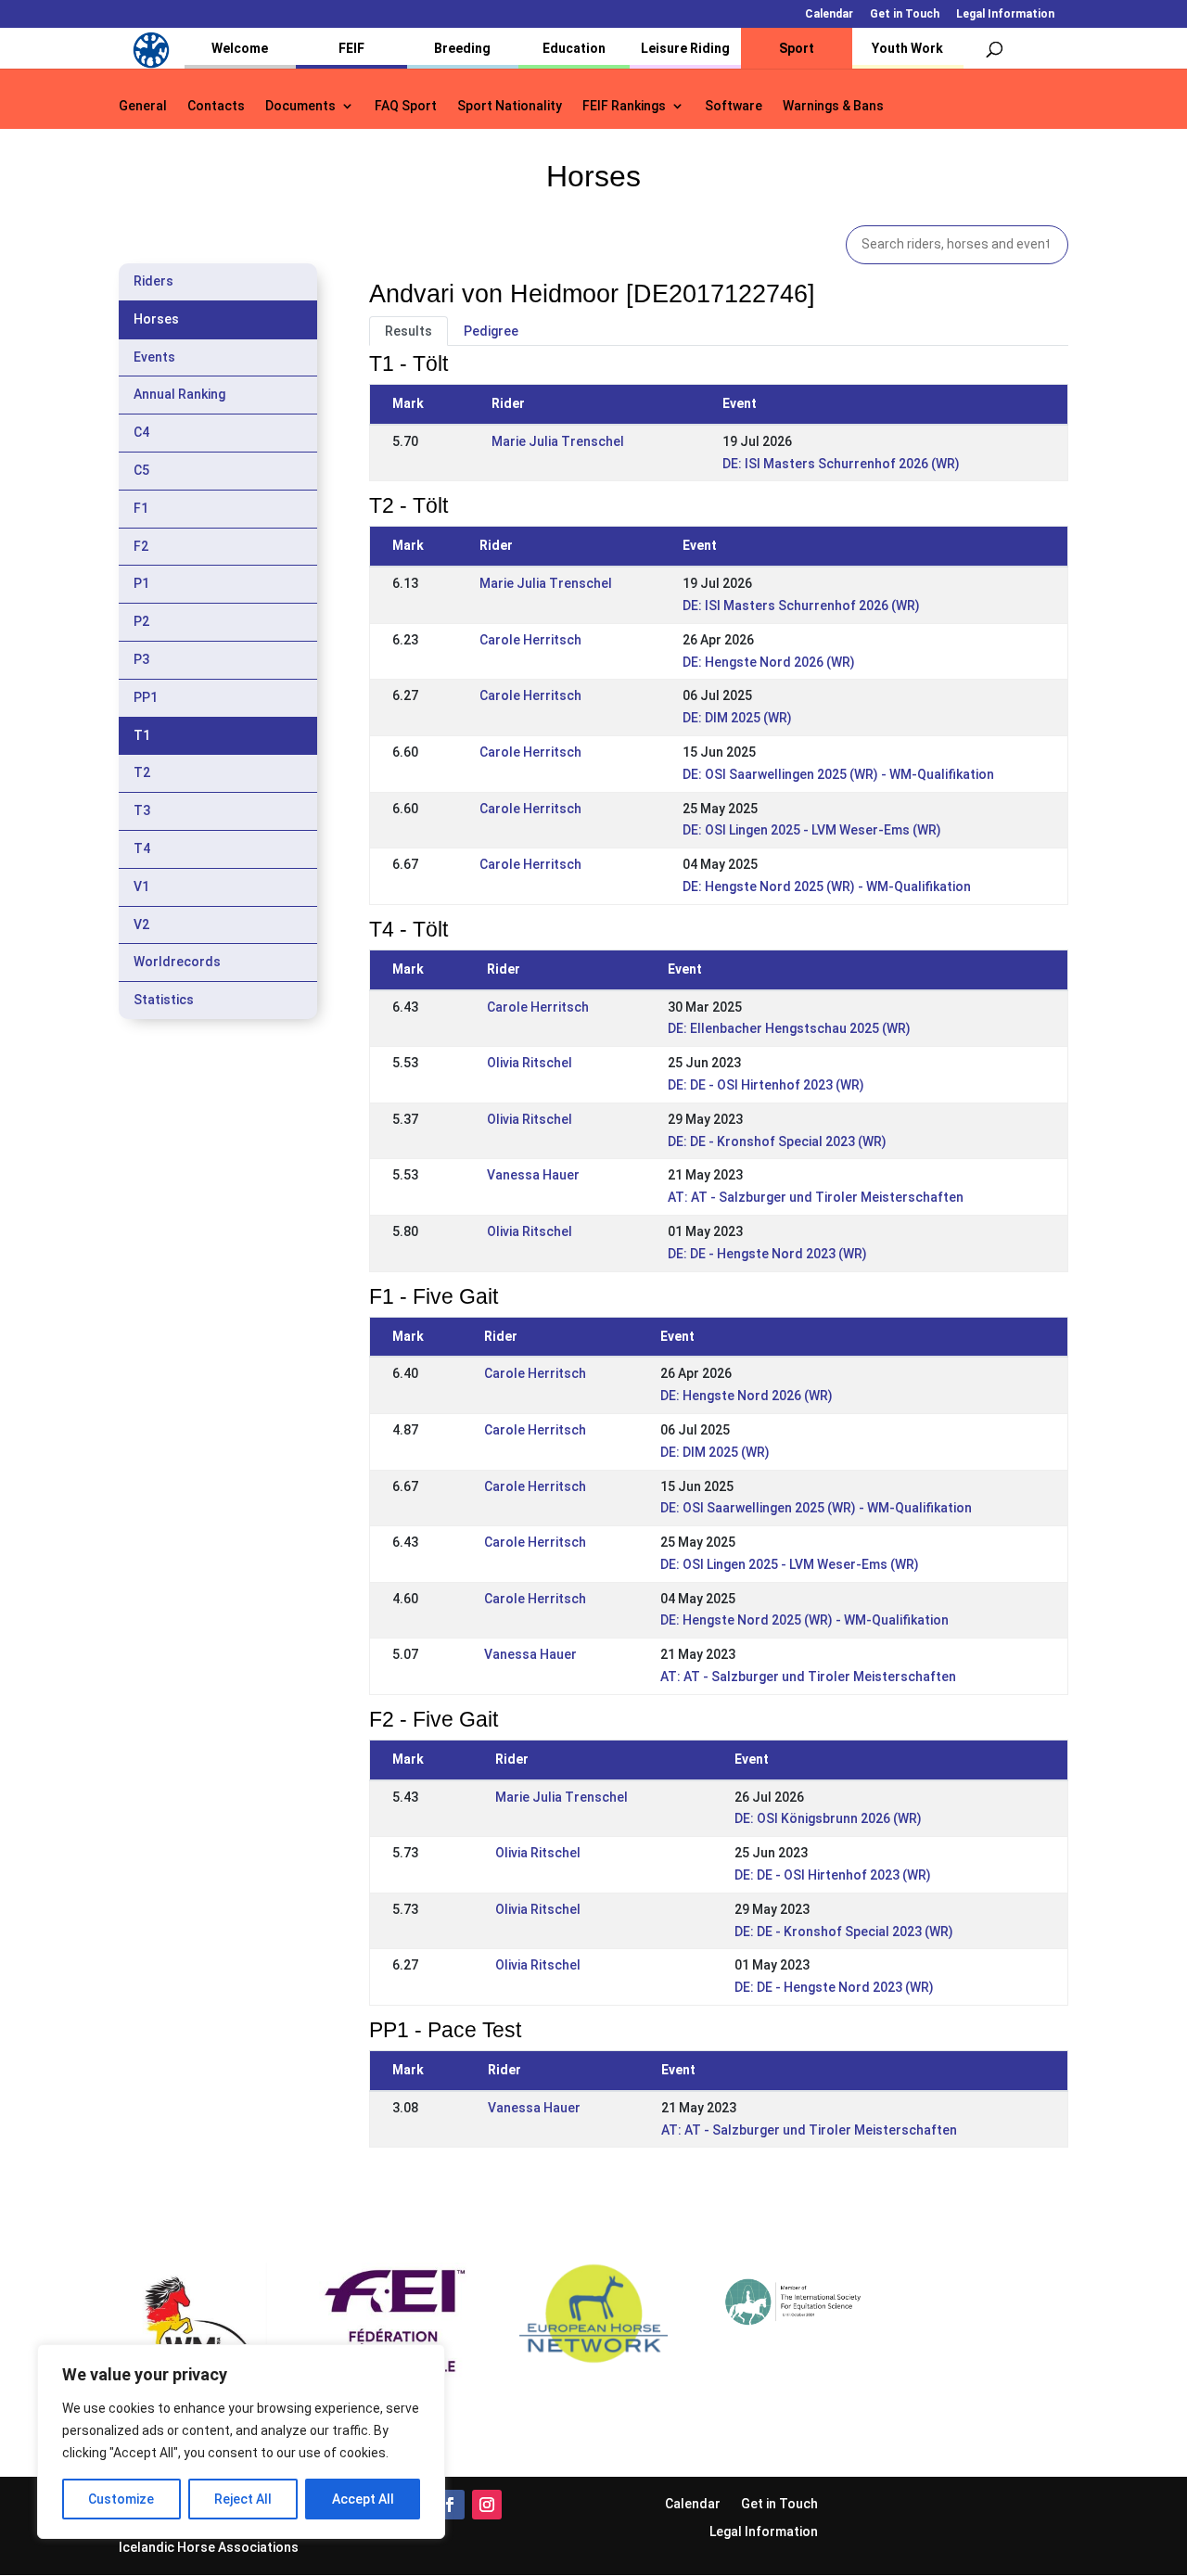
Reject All (243, 2499)
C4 (141, 432)
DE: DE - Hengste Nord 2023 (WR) (767, 1254)
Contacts (216, 106)
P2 (141, 621)
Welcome (240, 48)
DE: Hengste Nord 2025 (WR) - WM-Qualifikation (827, 886)
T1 (142, 735)
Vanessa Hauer (533, 1175)
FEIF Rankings (624, 106)
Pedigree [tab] (491, 331)
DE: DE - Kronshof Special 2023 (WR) (777, 1141)
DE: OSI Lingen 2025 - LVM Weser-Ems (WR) (812, 830)
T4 (142, 848)
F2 (141, 546)
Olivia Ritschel (530, 1063)
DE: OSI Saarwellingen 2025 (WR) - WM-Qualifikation (838, 774)
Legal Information (1005, 14)
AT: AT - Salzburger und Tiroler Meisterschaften (816, 1197)
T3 (142, 810)
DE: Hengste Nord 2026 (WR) (769, 662)
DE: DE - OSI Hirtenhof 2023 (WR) (766, 1085)
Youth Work (907, 48)
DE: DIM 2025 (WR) (737, 718)
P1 (141, 583)
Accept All (363, 2499)
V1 (141, 886)
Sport (797, 48)
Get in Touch (905, 14)
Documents (300, 106)
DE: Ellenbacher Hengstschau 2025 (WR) (789, 1028)
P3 (141, 659)
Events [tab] (154, 357)
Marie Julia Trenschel (558, 441)
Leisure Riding (685, 48)
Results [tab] (408, 331)
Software (734, 106)
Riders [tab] (153, 281)
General (143, 106)
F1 (141, 508)
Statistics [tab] (164, 1000)
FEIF (351, 48)
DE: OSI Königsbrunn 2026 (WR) (828, 1818)
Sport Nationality (510, 106)
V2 (141, 925)
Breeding (462, 48)
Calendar (829, 14)
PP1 (146, 697)
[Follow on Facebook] (450, 2505)
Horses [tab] (156, 319)
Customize (121, 2499)
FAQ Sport (406, 106)
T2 (142, 772)
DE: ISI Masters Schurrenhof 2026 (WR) (841, 464)
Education (574, 48)
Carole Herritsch (530, 640)
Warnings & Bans (833, 106)
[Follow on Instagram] (487, 2505)
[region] (241, 2442)
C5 (141, 470)
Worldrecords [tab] (177, 962)
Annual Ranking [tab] (179, 394)
